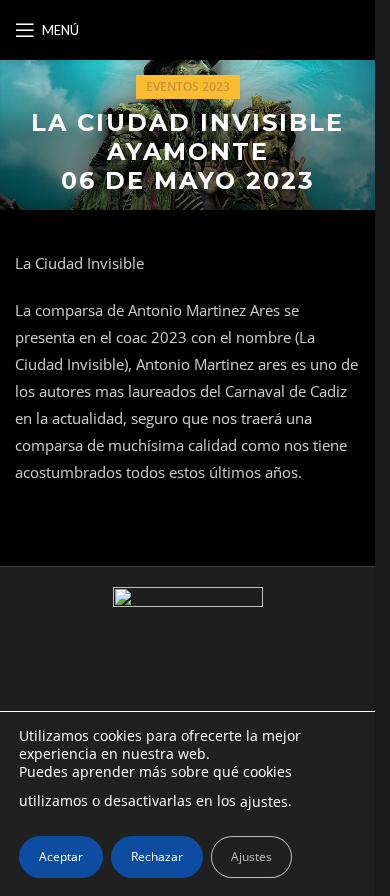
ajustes (264, 801)
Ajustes (251, 856)
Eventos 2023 (188, 86)
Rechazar (157, 856)
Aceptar (61, 856)
